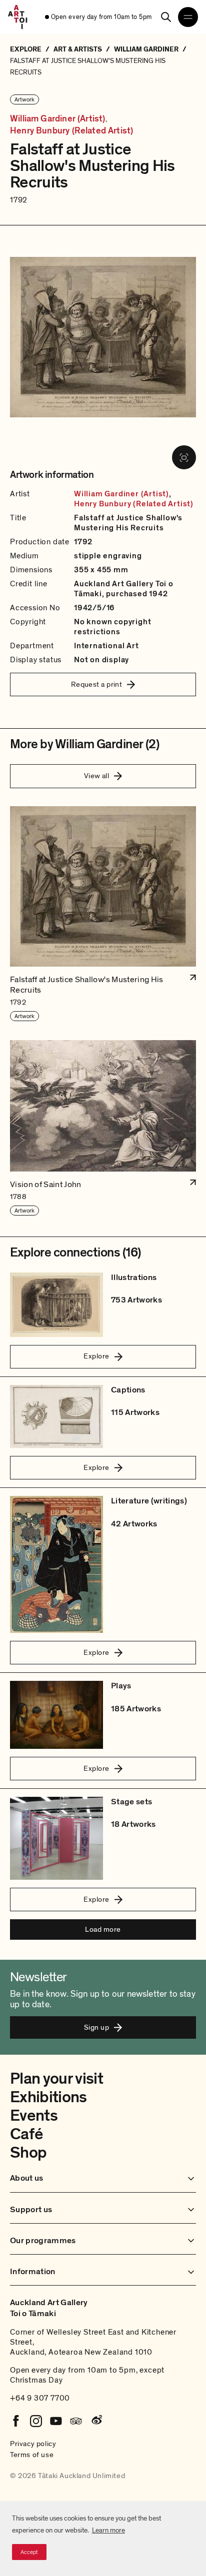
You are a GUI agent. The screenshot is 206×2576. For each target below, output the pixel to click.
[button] (103, 914)
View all (97, 776)
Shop (28, 2153)
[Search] (166, 17)
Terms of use (32, 2455)
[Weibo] (96, 2421)
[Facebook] (16, 2421)
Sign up (96, 2027)
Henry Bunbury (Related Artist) (71, 131)
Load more (103, 1929)
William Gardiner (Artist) (58, 119)
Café (26, 2134)
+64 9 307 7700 (40, 2398)
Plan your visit (56, 2079)
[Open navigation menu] (188, 17)
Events (34, 2116)
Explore (96, 1356)
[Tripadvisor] (76, 2421)
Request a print (97, 684)
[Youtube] (56, 2421)
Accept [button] (29, 2552)
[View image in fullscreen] (184, 457)
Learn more (108, 2530)
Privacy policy (33, 2444)
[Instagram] (36, 2421)
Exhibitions (48, 2097)
